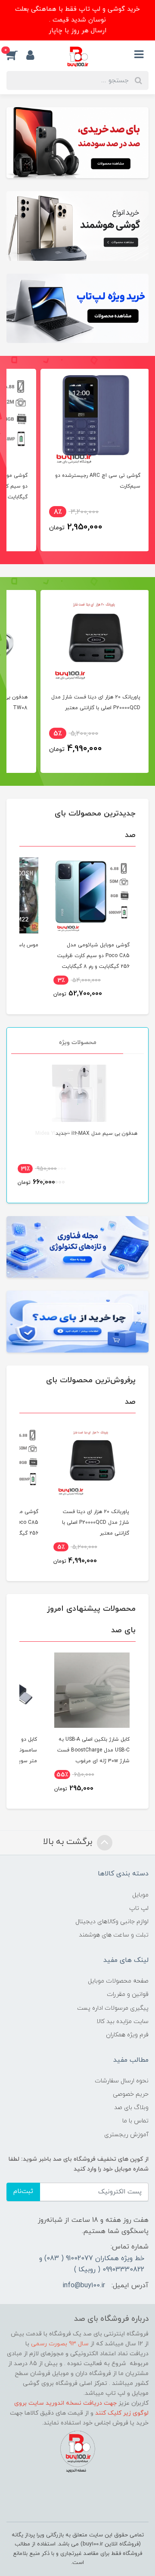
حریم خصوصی (131, 2094)
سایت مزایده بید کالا (122, 2022)
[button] (16, 55)
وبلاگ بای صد (131, 2108)
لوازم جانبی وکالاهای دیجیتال (112, 1922)
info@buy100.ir (84, 2286)
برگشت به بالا (69, 1842)
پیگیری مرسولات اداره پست (113, 2008)
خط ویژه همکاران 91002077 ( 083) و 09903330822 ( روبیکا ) (92, 2264)
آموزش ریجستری (126, 2135)
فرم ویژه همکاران (127, 2035)
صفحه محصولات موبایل (118, 1981)
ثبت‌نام (23, 2191)
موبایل (140, 1895)
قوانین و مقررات (128, 1994)
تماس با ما (135, 2121)
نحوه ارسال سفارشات (122, 2081)
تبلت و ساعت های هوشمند (114, 1935)
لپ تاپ (139, 1908)
